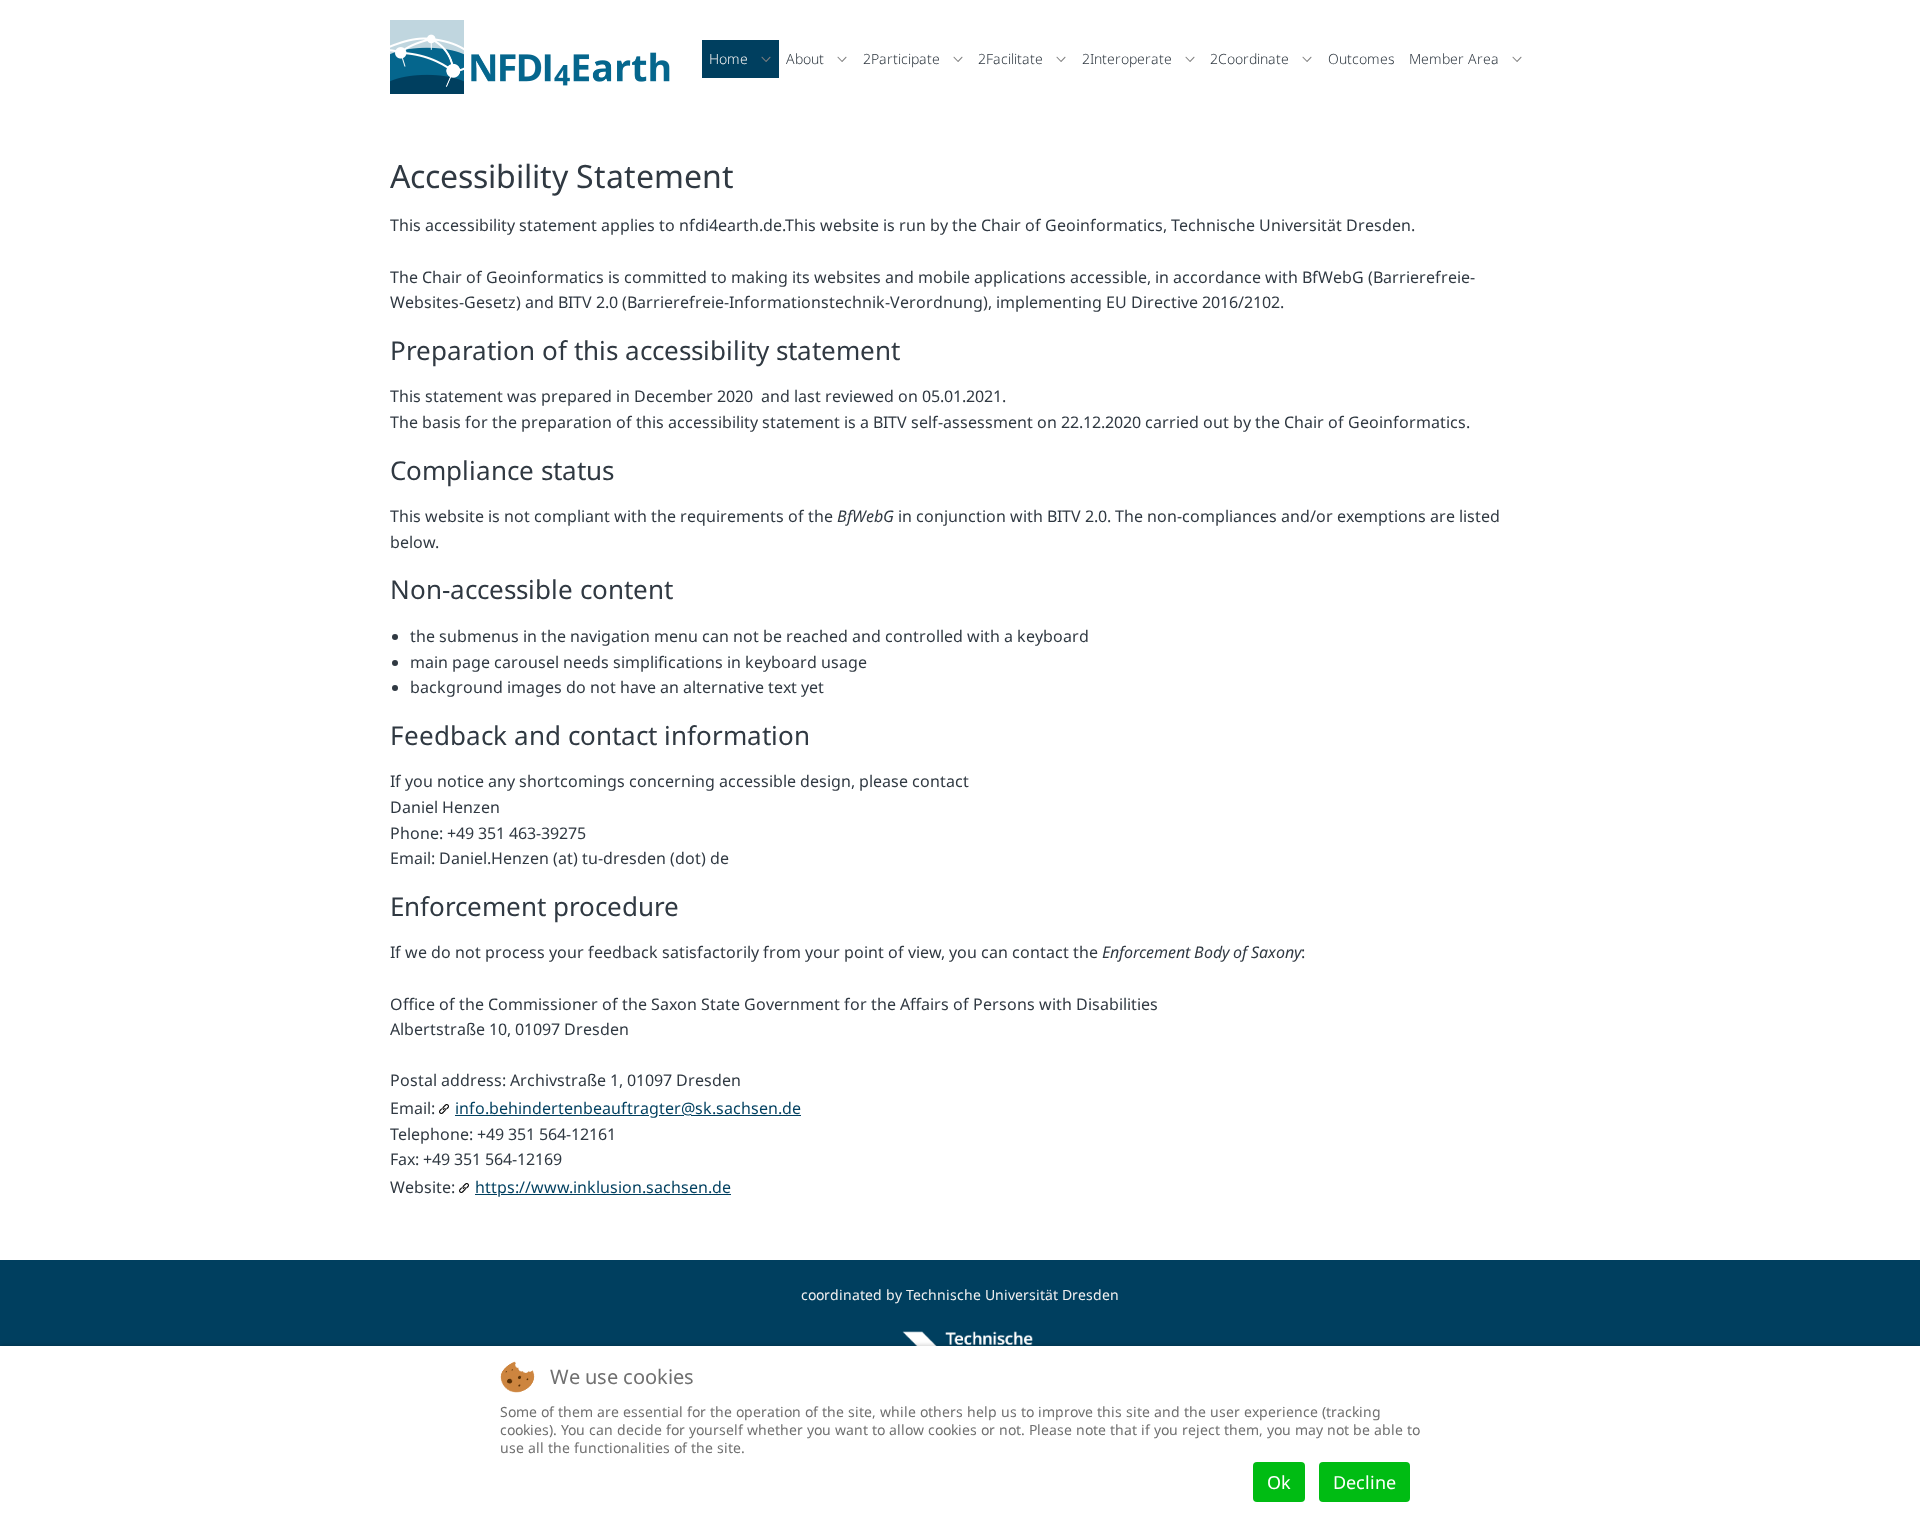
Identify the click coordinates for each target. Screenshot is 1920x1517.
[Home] (535, 57)
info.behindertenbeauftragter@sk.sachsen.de (628, 1108)
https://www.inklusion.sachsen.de (603, 1187)
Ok (1279, 1482)
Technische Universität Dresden (1012, 1294)
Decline (1364, 1482)
